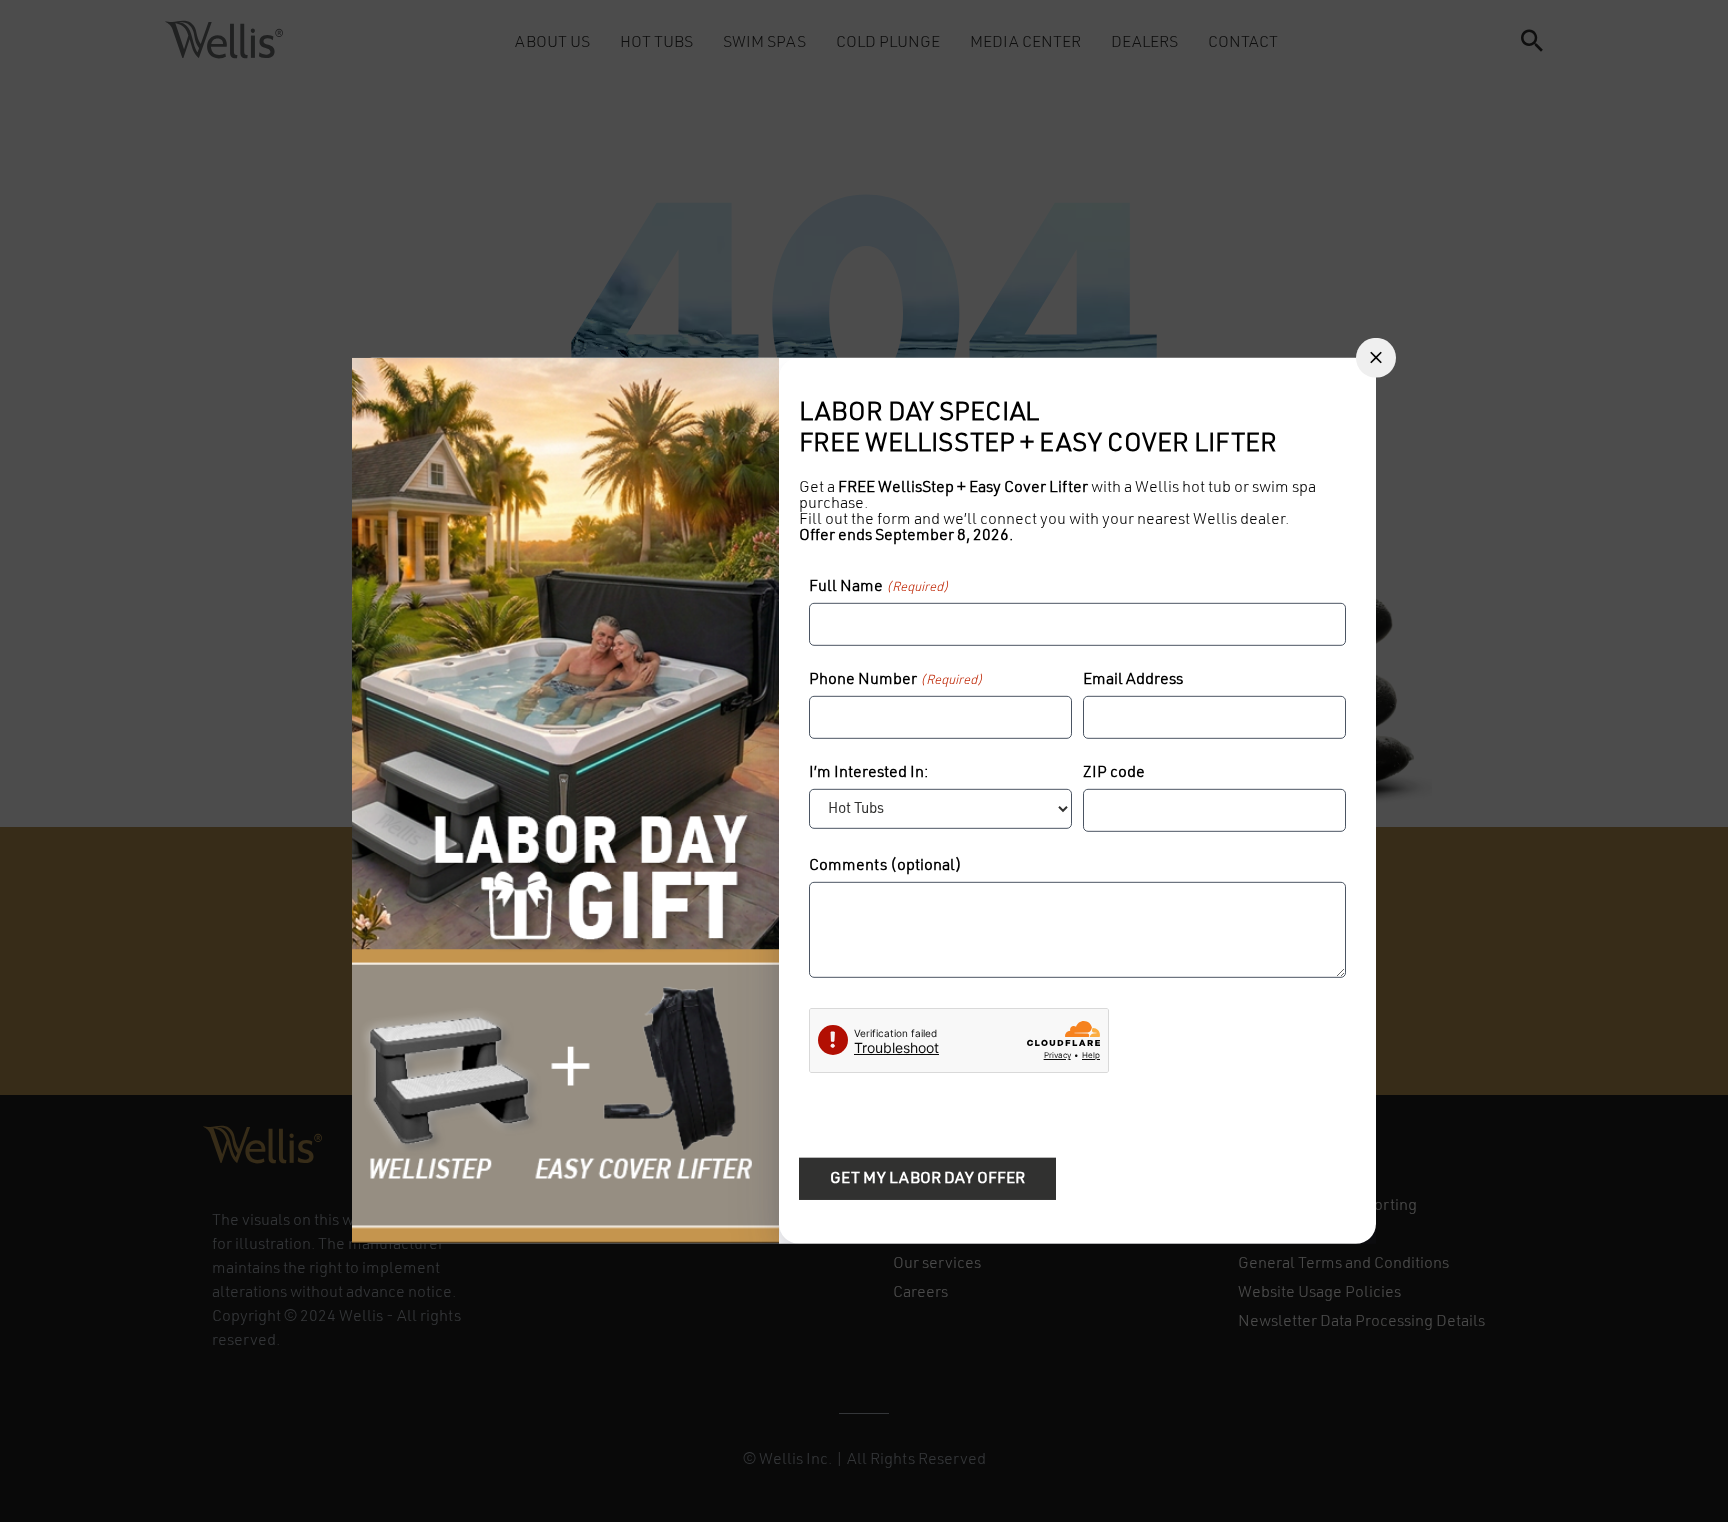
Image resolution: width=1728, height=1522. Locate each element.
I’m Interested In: (868, 773)
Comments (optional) (885, 866)
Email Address (1133, 680)
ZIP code (1114, 773)
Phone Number (896, 680)
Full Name (879, 587)
